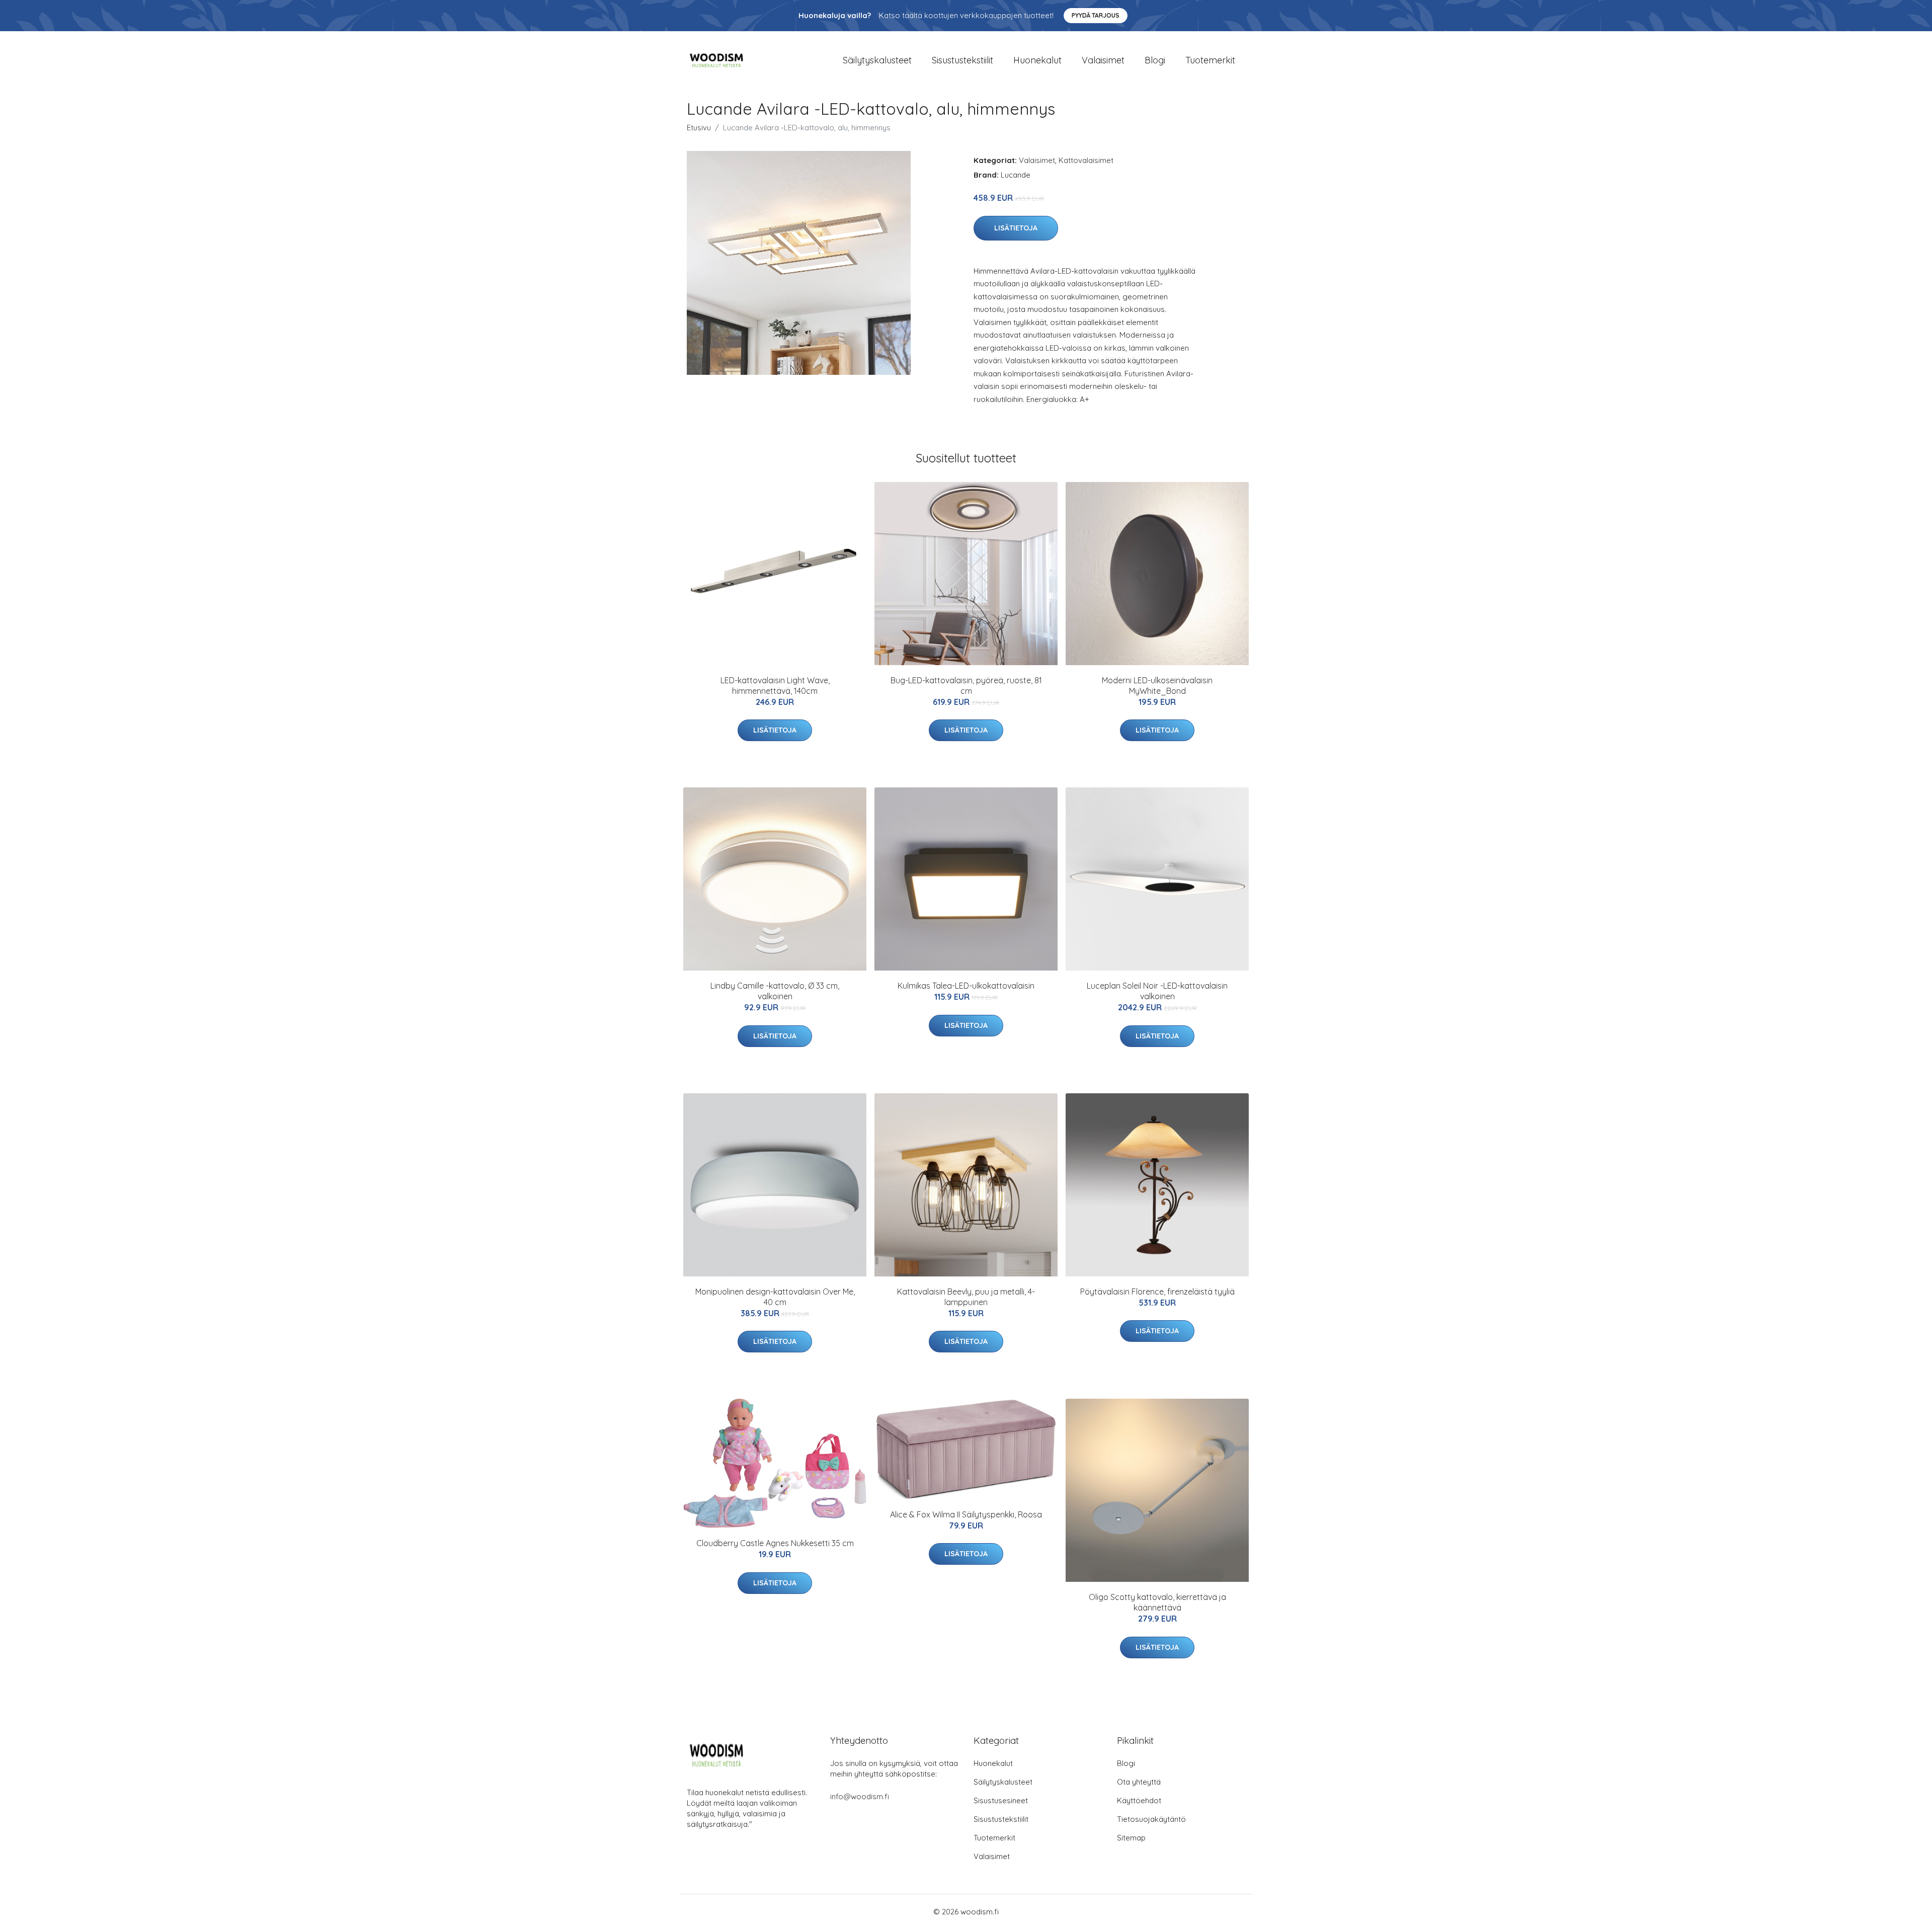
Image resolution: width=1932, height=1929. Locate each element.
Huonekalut (1037, 60)
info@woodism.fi (860, 1796)
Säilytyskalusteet (877, 60)
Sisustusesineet (1001, 1800)
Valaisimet (1103, 60)
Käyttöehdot (1139, 1800)
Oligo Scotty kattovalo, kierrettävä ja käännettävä (1157, 1602)
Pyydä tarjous (1096, 15)
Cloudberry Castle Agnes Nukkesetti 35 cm (775, 1543)
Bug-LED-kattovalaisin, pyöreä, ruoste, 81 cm (966, 686)
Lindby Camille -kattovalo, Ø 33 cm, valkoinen (775, 991)
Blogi (1155, 60)
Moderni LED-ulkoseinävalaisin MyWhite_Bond (1157, 686)
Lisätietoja (1016, 228)
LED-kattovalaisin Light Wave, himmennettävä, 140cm (775, 686)
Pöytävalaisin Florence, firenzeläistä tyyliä (1157, 1292)
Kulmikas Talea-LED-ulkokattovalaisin (966, 986)
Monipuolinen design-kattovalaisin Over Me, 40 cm (775, 1297)
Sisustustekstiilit (962, 60)
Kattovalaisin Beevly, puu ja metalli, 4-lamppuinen (966, 1297)
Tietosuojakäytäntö (1151, 1819)
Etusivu (699, 128)
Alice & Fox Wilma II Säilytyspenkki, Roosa (966, 1514)
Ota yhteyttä (1139, 1782)
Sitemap (1131, 1838)
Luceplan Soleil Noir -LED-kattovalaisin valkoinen (1157, 991)
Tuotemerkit (1210, 60)
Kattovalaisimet (1086, 160)
